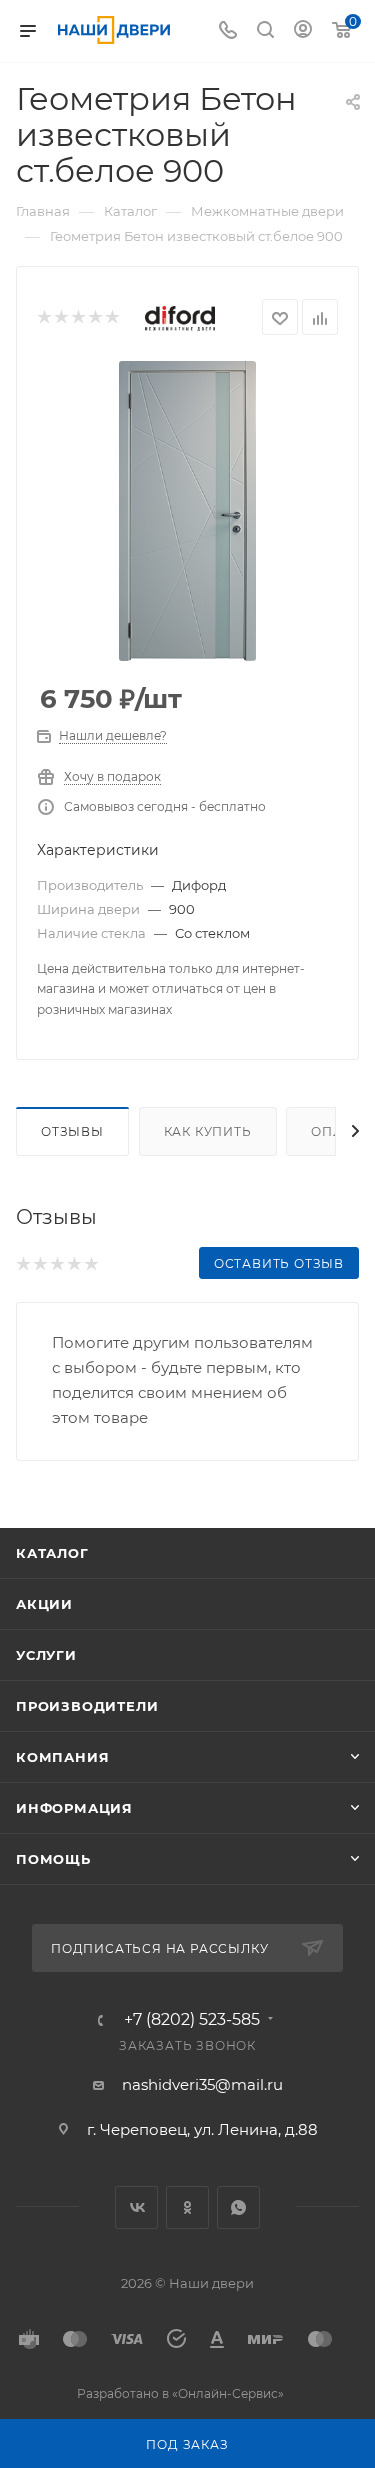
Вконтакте (136, 2207)
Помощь (53, 1859)
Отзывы (72, 1131)
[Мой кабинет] (303, 31)
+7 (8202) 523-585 (192, 2020)
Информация (74, 1808)
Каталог (52, 1553)
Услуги (46, 1655)
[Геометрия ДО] (188, 511)
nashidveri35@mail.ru (202, 2084)
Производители (87, 1706)
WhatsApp (238, 2207)
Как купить (208, 1131)
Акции (44, 1604)
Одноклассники (187, 2207)
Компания (62, 1757)
